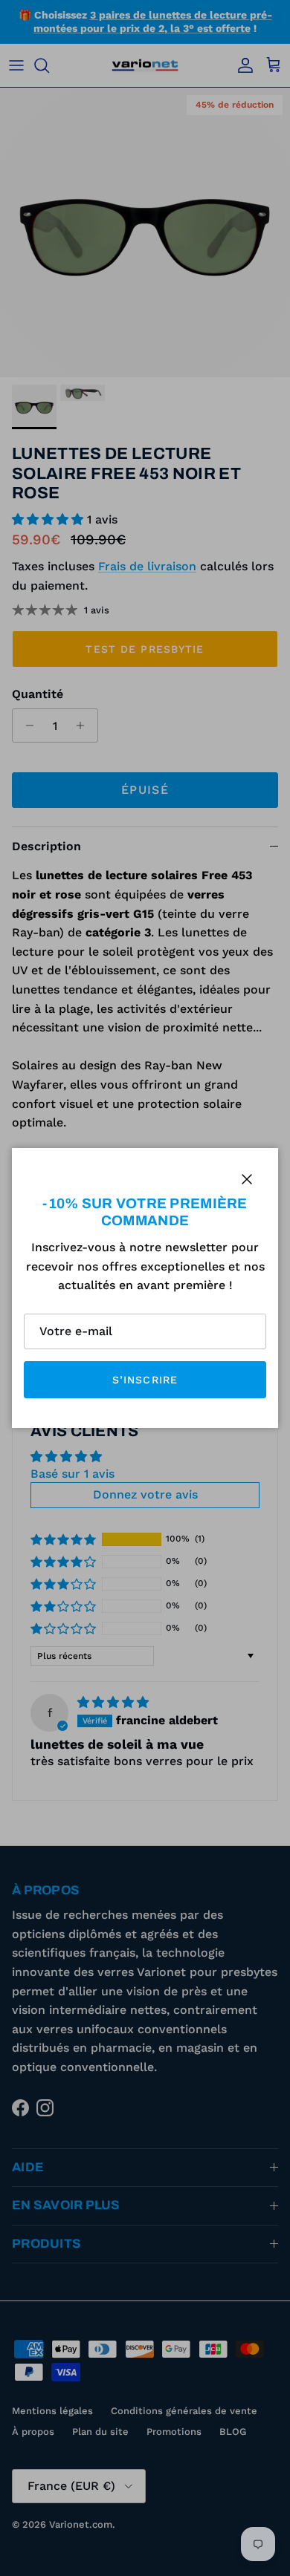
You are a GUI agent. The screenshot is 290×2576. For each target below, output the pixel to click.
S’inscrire (145, 1380)
